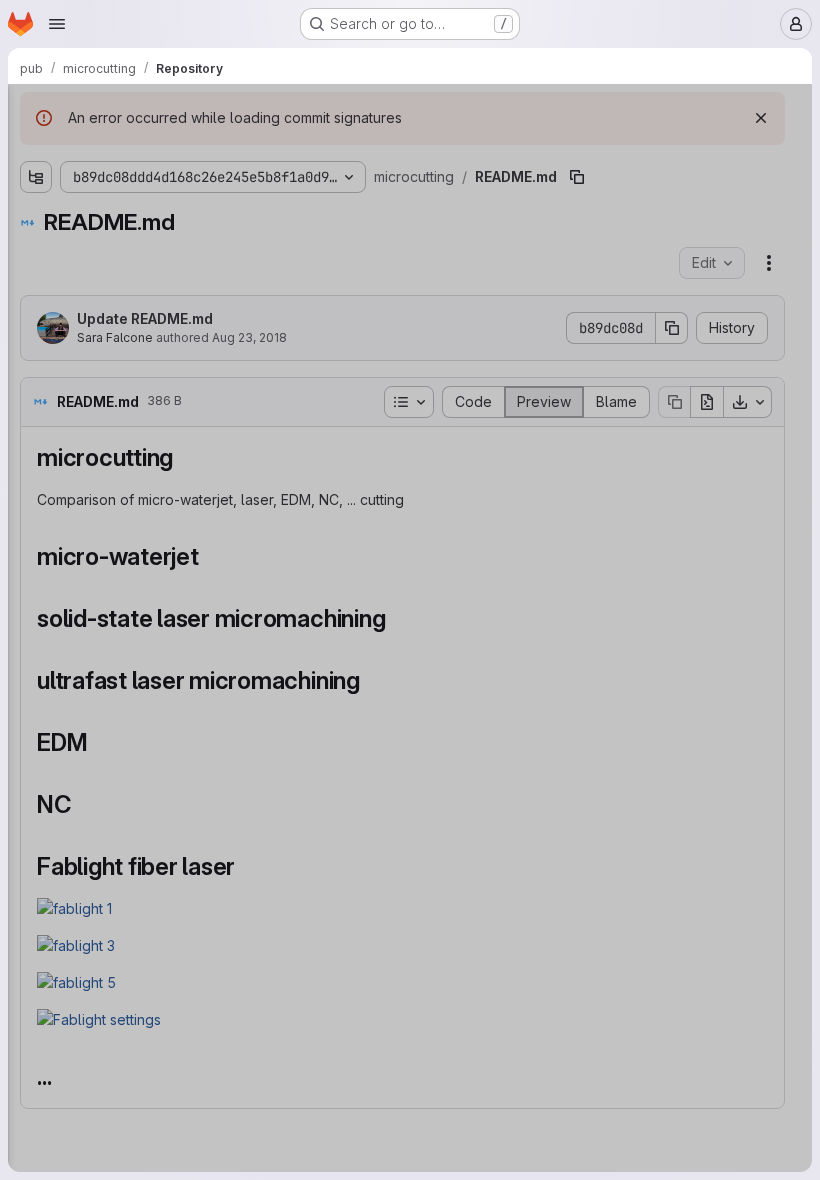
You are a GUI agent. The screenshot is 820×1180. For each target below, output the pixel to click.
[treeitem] (142, 187)
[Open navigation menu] (57, 24)
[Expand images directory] (12, 187)
